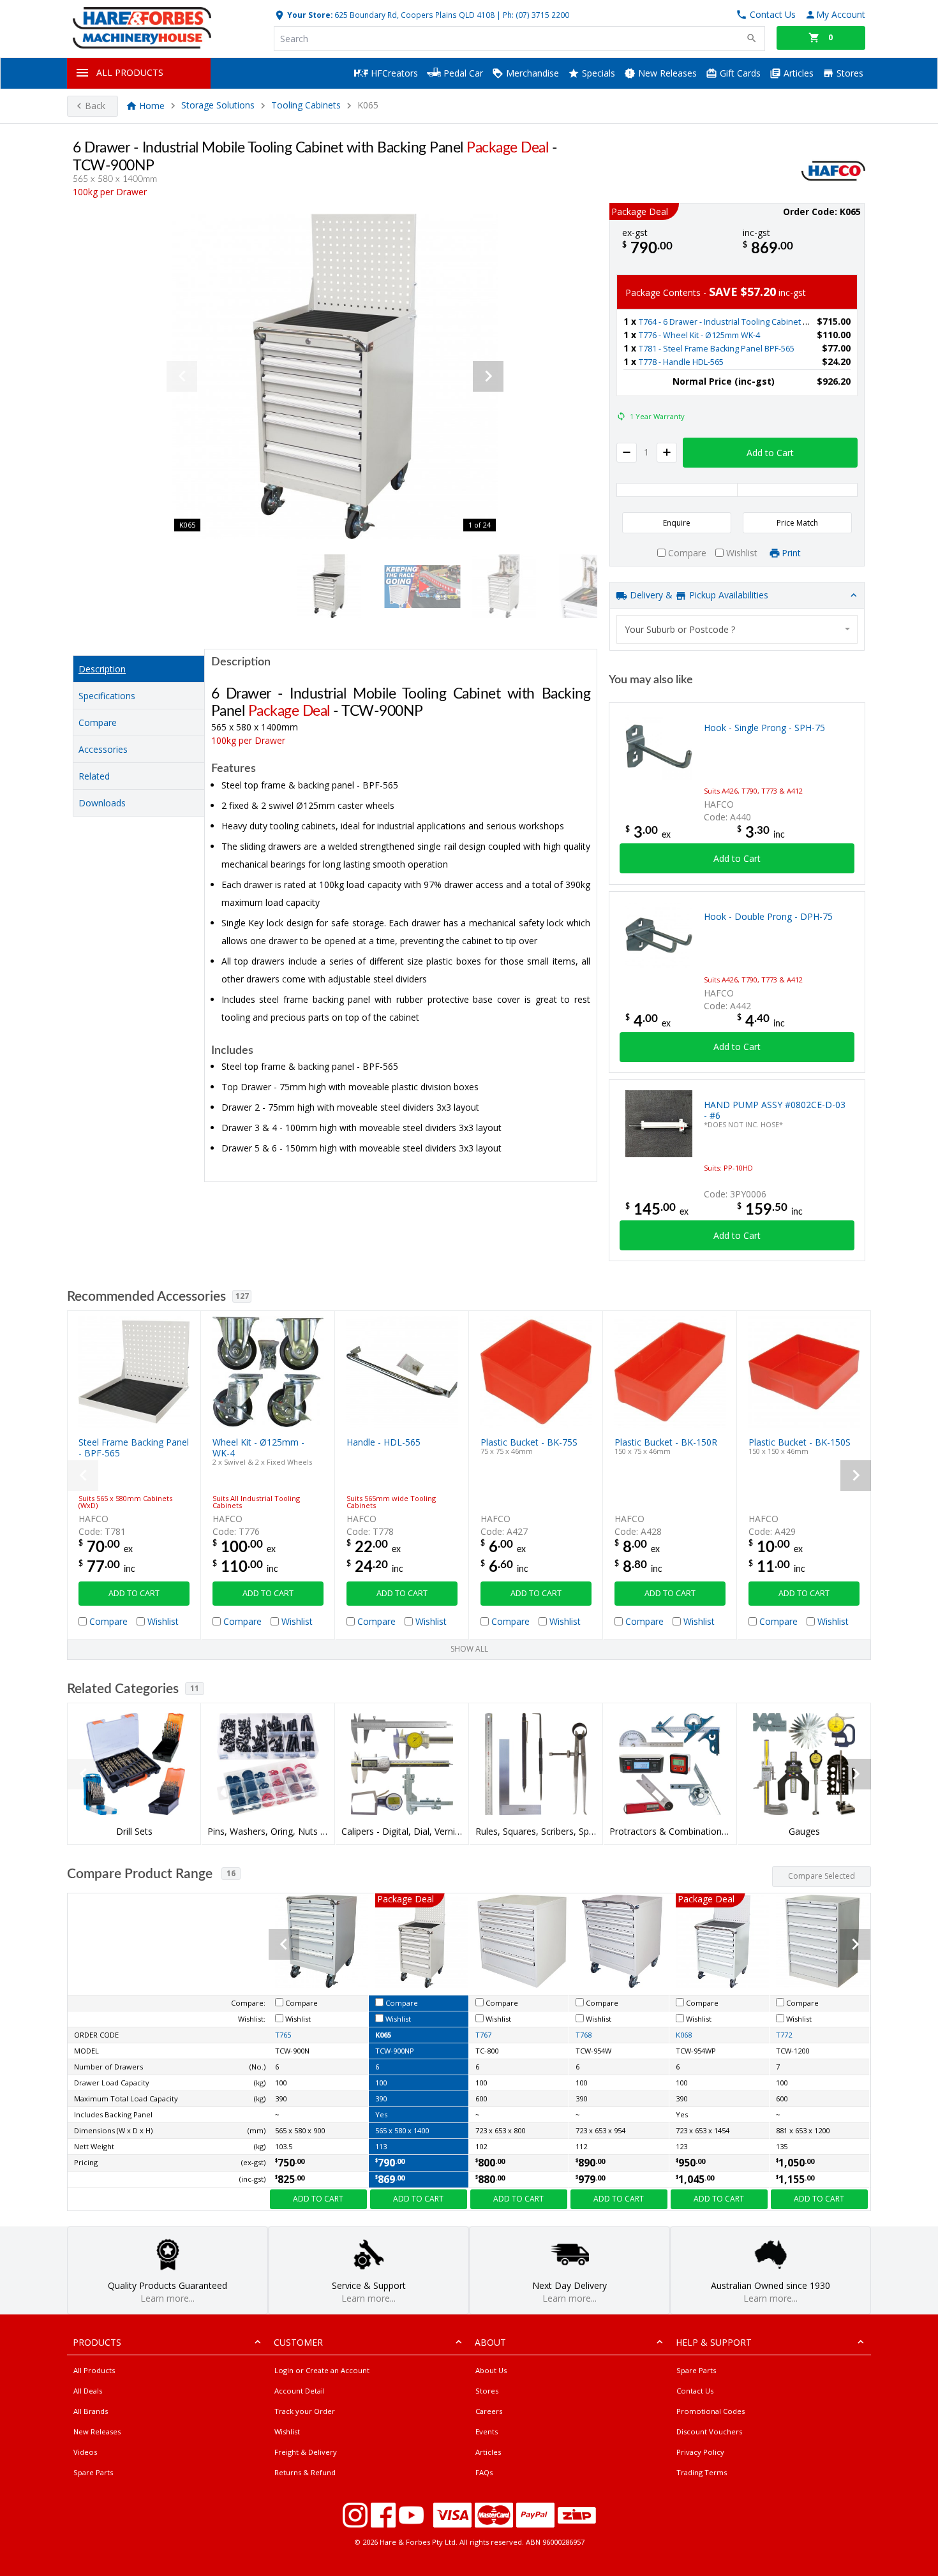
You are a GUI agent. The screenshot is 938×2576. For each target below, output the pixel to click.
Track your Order (305, 2411)
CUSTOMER (298, 2342)
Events (487, 2432)
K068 (684, 2035)
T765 (283, 2035)
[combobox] (737, 629)
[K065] (335, 376)
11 (195, 1688)
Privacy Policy (700, 2452)
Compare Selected (822, 1876)
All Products (94, 2370)
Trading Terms (702, 2472)
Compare (98, 722)
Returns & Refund (305, 2472)
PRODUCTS (97, 2342)
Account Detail (300, 2391)
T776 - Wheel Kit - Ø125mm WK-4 (699, 335)
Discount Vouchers (709, 2432)
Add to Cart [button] (770, 453)
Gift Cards (739, 73)
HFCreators (393, 73)
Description (102, 669)
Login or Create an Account (322, 2370)
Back (95, 106)
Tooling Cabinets (306, 106)
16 (231, 1873)
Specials (597, 73)
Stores (849, 73)
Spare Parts (93, 2472)
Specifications (107, 696)
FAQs (484, 2472)
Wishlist (287, 2432)
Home (152, 106)
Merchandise (531, 73)
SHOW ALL (469, 1649)
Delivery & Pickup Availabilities (698, 595)
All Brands (91, 2411)
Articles (797, 73)
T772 (784, 2035)
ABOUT (490, 2342)
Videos (85, 2452)
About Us (491, 2370)
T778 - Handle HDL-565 (681, 362)
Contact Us (695, 2391)
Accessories (103, 749)
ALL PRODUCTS (130, 72)
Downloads (102, 803)
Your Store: (309, 15)
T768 (584, 2035)
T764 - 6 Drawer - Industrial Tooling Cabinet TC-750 (733, 322)
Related (94, 776)
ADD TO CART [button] (134, 1593)
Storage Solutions (218, 106)
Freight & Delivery (306, 2452)
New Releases (666, 73)
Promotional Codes (711, 2411)
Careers (489, 2411)
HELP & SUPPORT (714, 2342)
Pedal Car (462, 73)
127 (242, 1296)
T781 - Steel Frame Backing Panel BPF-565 (717, 349)
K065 (383, 2035)
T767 (483, 2035)
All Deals (88, 2391)
